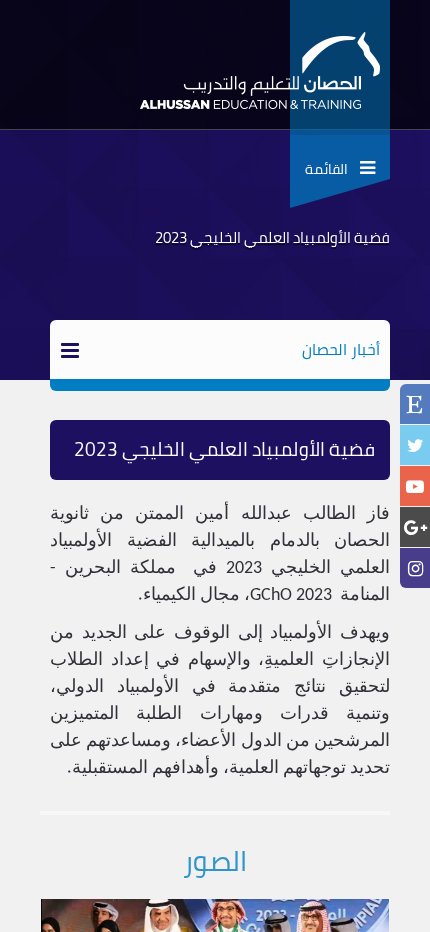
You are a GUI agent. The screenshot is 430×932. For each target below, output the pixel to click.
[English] (415, 406)
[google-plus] (415, 527)
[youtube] (415, 486)
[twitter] (415, 445)
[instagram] (415, 568)
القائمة (332, 169)
